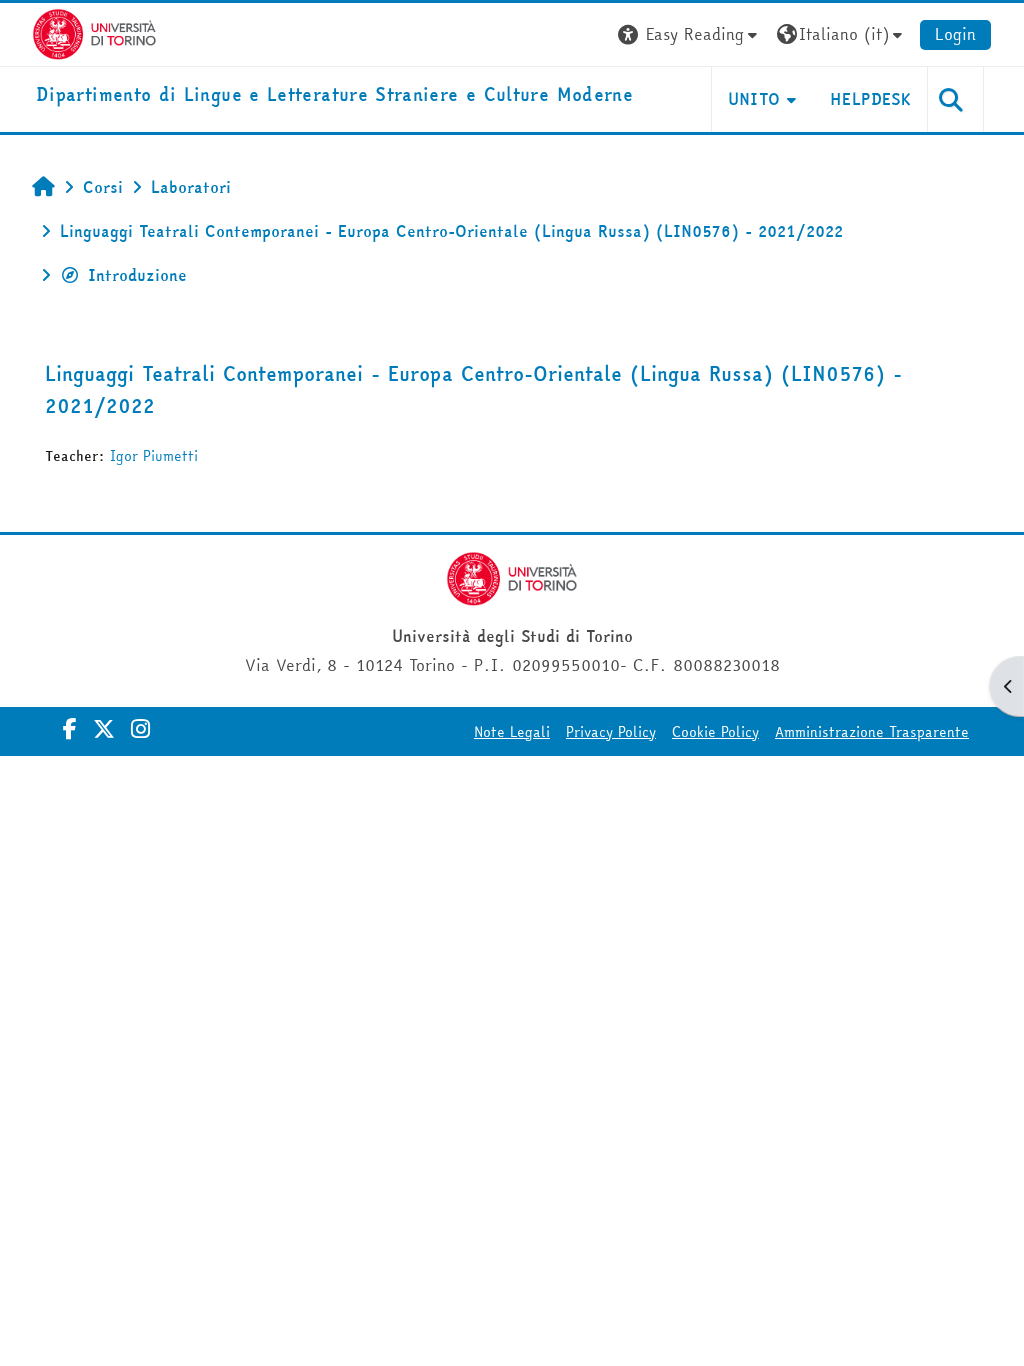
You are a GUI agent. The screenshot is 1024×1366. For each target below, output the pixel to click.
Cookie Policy (715, 732)
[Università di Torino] (94, 32)
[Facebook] (70, 729)
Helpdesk (870, 99)
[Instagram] (140, 729)
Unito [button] (754, 99)
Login (955, 34)
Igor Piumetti (154, 456)
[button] (690, 34)
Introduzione (137, 275)
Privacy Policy (611, 732)
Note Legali (512, 732)
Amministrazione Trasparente (872, 732)
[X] (104, 729)
